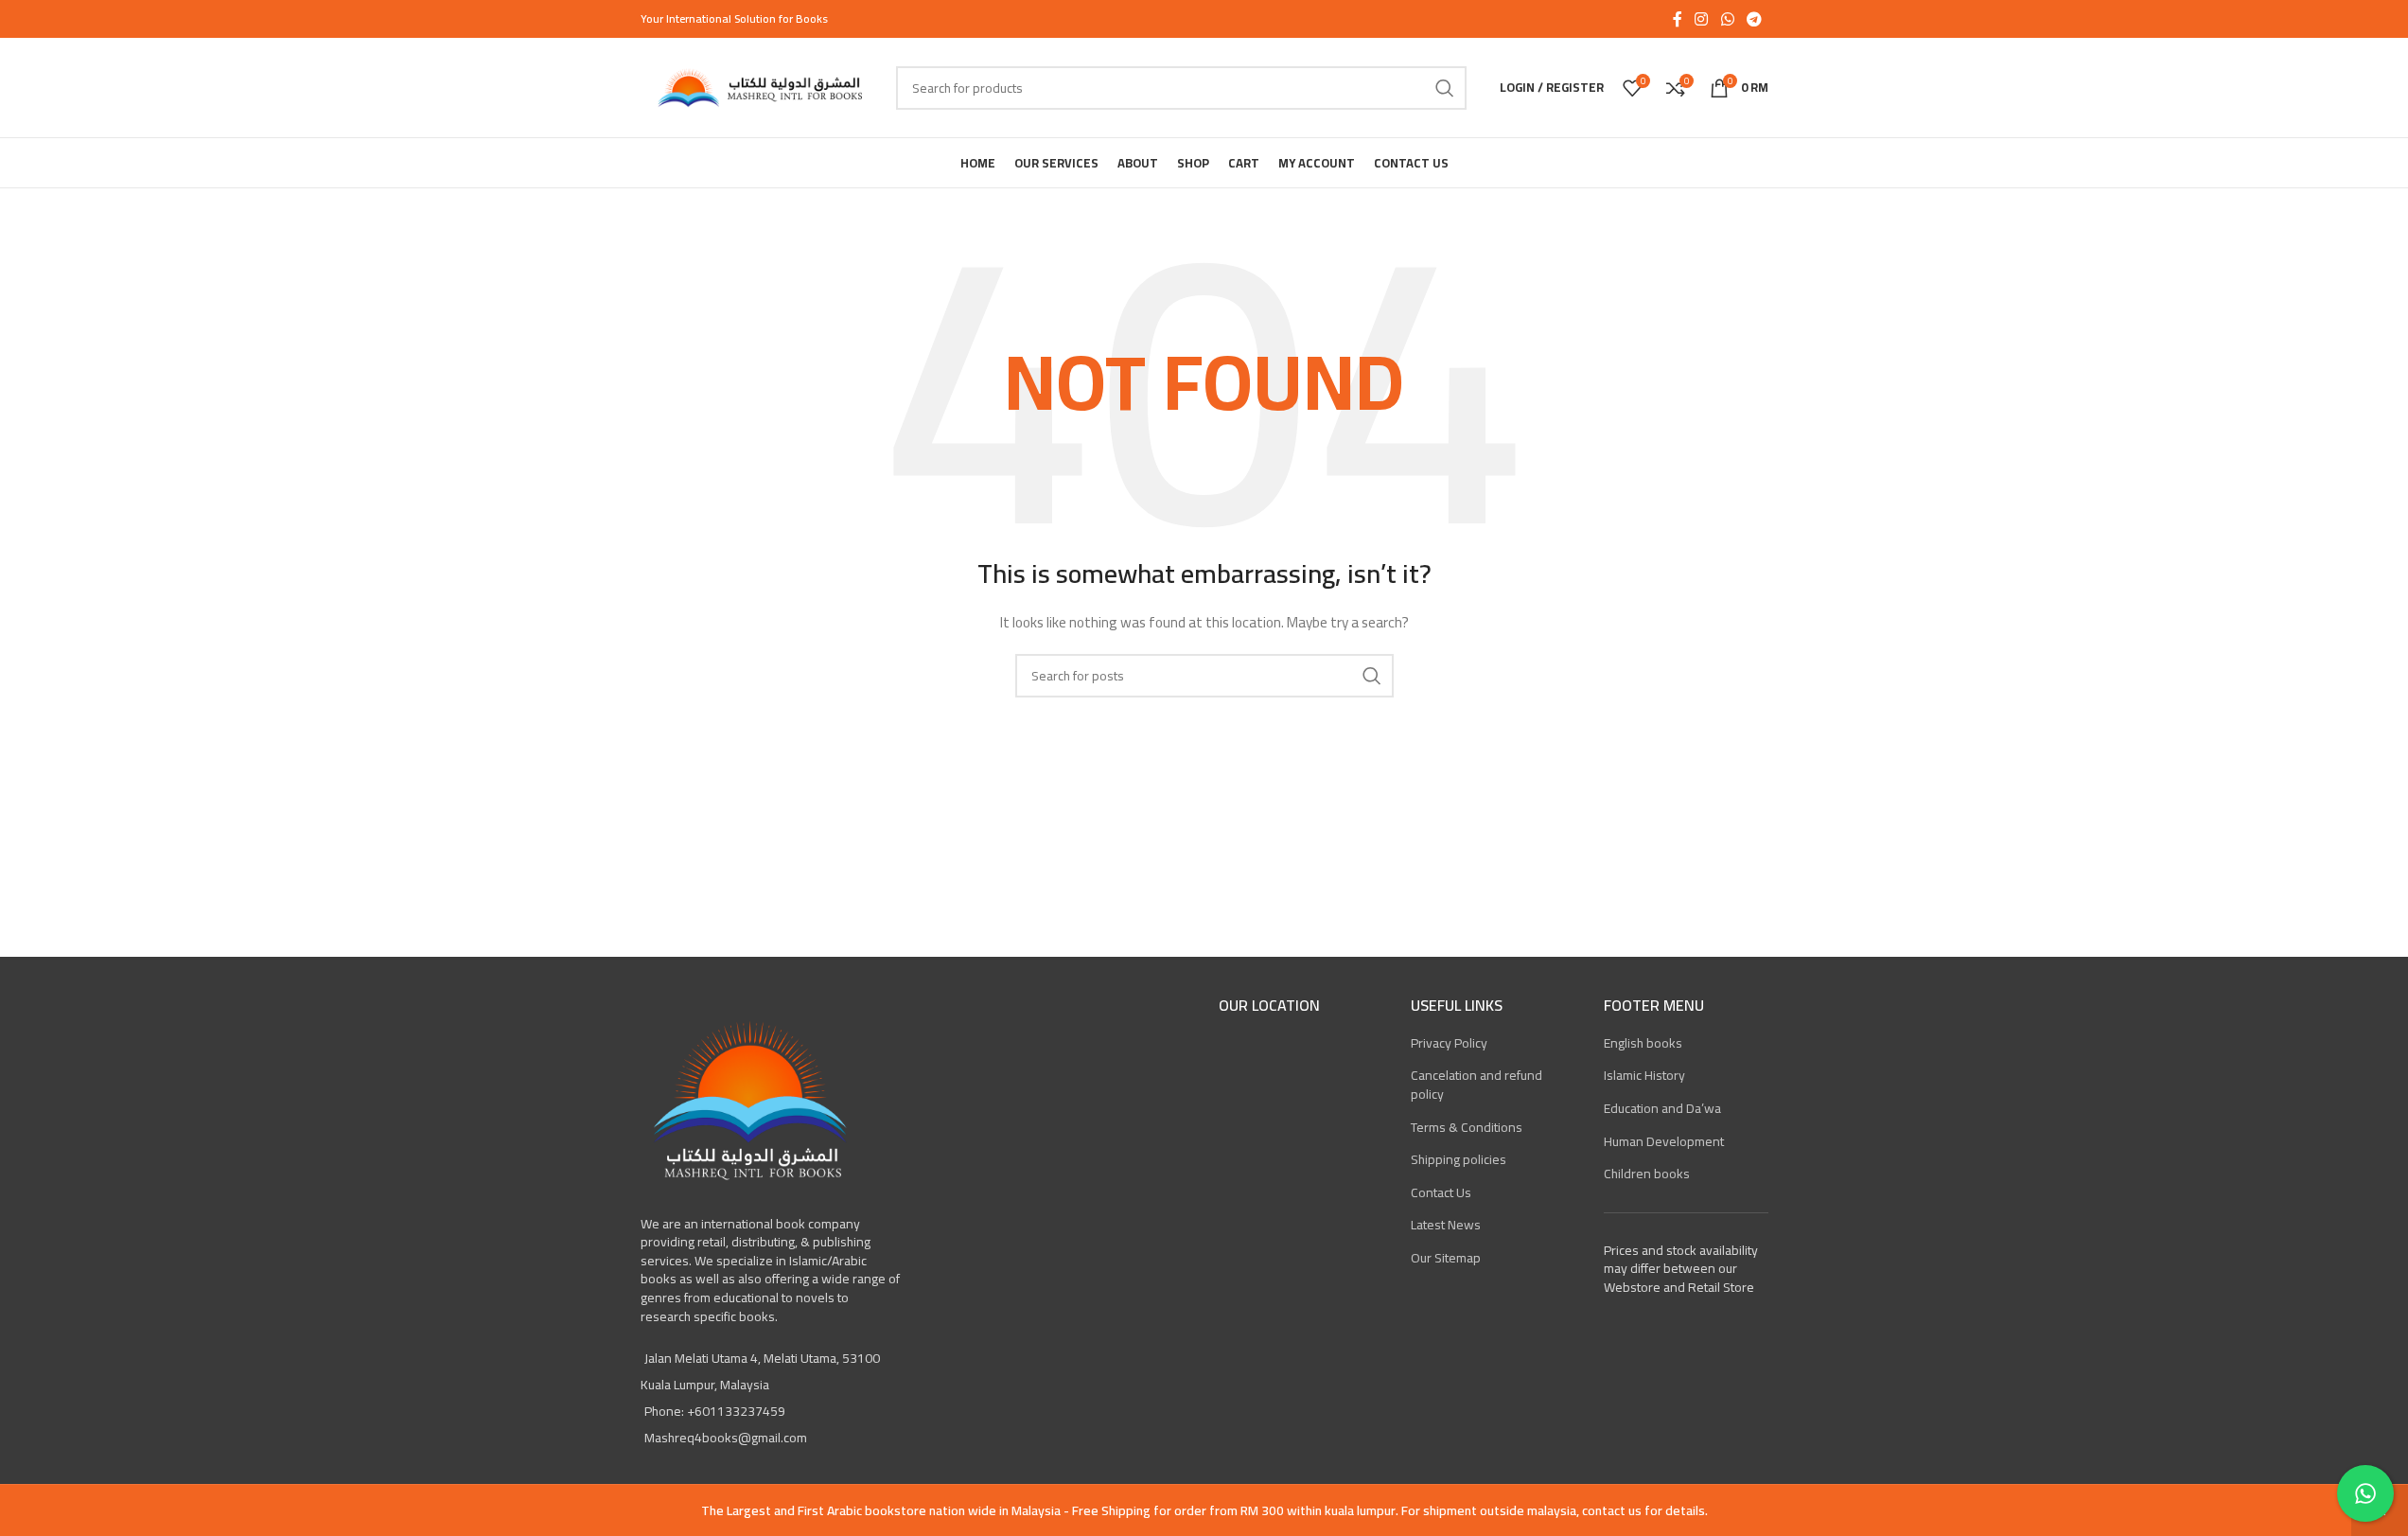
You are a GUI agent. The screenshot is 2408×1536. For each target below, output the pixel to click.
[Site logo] (759, 86)
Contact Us (1441, 1192)
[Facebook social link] (1678, 19)
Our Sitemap (1446, 1258)
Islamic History (1644, 1075)
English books (1643, 1043)
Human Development (1664, 1141)
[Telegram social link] (1754, 19)
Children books (1647, 1174)
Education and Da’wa (1662, 1108)
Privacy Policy (1449, 1043)
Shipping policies (1459, 1159)
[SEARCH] (1445, 88)
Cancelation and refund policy (1476, 1085)
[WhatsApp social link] (1727, 19)
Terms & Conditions (1467, 1127)
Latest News (1446, 1225)
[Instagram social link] (1702, 19)
